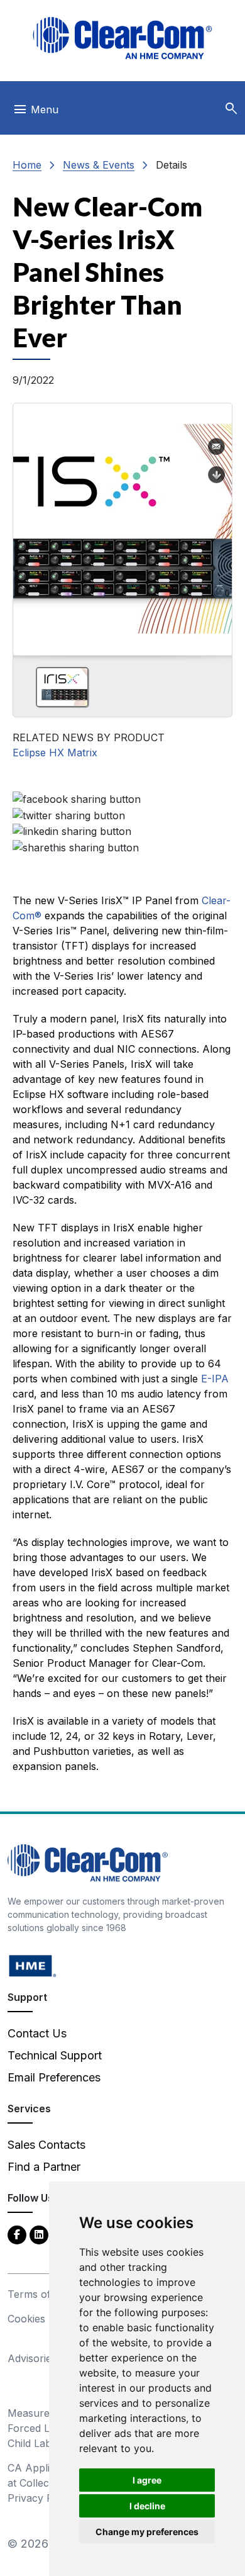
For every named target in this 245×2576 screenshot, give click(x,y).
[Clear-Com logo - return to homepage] (122, 38)
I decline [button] (147, 2506)
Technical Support (55, 2055)
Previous (28, 525)
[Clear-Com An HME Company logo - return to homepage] (88, 1862)
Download (217, 475)
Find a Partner (44, 2167)
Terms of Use (40, 2294)
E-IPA (215, 1379)
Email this (217, 447)
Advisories (32, 2358)
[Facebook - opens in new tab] (17, 2234)
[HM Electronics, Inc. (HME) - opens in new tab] (33, 1965)
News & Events (99, 165)
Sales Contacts (46, 2145)
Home (27, 165)
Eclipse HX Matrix (55, 753)
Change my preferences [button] (147, 2532)
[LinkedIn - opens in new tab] (39, 2234)
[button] (231, 109)
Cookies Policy (42, 2319)
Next (217, 525)
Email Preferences (54, 2077)
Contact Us (37, 2033)
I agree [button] (147, 2480)
